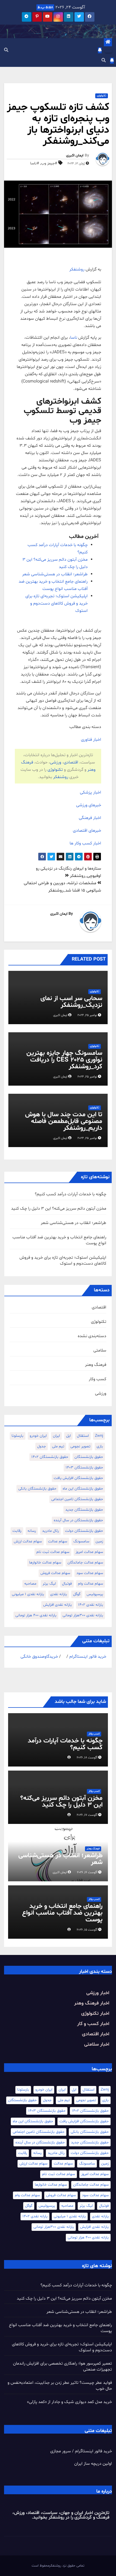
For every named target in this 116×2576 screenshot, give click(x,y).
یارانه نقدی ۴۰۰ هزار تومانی (36, 1615)
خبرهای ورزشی (89, 805)
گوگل (77, 1594)
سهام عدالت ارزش (28, 1541)
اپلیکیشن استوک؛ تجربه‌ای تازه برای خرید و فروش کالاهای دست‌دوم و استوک (57, 603)
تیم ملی (58, 1446)
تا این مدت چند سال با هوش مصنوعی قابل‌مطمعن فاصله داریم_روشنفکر (64, 1122)
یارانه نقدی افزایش (57, 1605)
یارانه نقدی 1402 (91, 1605)
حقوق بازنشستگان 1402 (50, 1457)
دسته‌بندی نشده (92, 1336)
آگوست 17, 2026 (87, 1815)
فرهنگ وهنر (96, 1365)
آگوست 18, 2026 (87, 1758)
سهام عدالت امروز (89, 1552)
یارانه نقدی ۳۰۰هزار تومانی (83, 1615)
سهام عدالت (58, 1541)
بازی (100, 1446)
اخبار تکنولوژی (95, 2014)
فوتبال (67, 1584)
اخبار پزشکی (91, 792)
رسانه (32, 1531)
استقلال (83, 1436)
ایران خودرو (38, 1436)
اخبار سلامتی (97, 2044)
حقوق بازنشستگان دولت (84, 1531)
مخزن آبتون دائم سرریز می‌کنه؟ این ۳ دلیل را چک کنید (59, 1209)
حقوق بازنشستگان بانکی (37, 1489)
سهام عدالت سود (90, 1573)
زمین (99, 1541)
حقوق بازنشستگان (89, 1457)
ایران (56, 1436)
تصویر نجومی (80, 1446)
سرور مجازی (61, 2451)
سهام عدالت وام (91, 1584)
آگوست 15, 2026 (87, 1930)
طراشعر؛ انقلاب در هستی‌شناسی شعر (55, 574)
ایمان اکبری (75, 156)
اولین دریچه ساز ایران (93, 2464)
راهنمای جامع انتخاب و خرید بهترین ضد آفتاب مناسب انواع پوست (62, 1913)
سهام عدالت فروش (55, 1573)
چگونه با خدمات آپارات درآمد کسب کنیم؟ (71, 1194)
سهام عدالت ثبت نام (53, 1552)
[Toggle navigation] (108, 51)
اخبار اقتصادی (96, 2034)
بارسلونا (18, 1436)
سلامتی (100, 1350)
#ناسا (35, 163)
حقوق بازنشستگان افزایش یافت (78, 1478)
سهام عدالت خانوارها (45, 1563)
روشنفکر (77, 269)
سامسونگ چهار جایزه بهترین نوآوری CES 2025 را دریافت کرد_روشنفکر (64, 1060)
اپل (68, 1436)
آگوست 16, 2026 (87, 1872)
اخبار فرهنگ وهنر (92, 2003)
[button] (6, 50)
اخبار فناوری (91, 740)
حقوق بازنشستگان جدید (84, 1510)
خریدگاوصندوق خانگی (39, 1657)
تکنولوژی (102, 96)
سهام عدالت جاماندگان (85, 1563)
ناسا (74, 338)
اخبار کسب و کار (93, 2024)
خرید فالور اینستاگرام (88, 1657)
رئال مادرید (50, 1531)
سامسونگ (81, 1541)
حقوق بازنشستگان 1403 (84, 1467)
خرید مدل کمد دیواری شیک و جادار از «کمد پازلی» (69, 2402)
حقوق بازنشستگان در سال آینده (78, 1520)
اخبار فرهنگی (90, 818)
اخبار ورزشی (98, 1993)
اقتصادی (71, 762)
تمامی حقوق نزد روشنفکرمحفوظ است (58, 2566)
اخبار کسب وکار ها (85, 843)
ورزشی (56, 762)
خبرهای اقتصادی (87, 831)
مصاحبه (30, 1584)
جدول (42, 1446)
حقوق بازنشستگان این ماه (83, 1489)
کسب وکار (98, 1379)
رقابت (17, 1531)
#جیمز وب (49, 163)
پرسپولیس (95, 1594)
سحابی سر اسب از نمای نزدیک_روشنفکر (71, 1002)
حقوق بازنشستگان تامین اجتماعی (77, 1499)
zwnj (99, 1436)
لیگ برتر (49, 1584)
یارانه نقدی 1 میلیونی (28, 1594)
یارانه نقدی (59, 1594)
